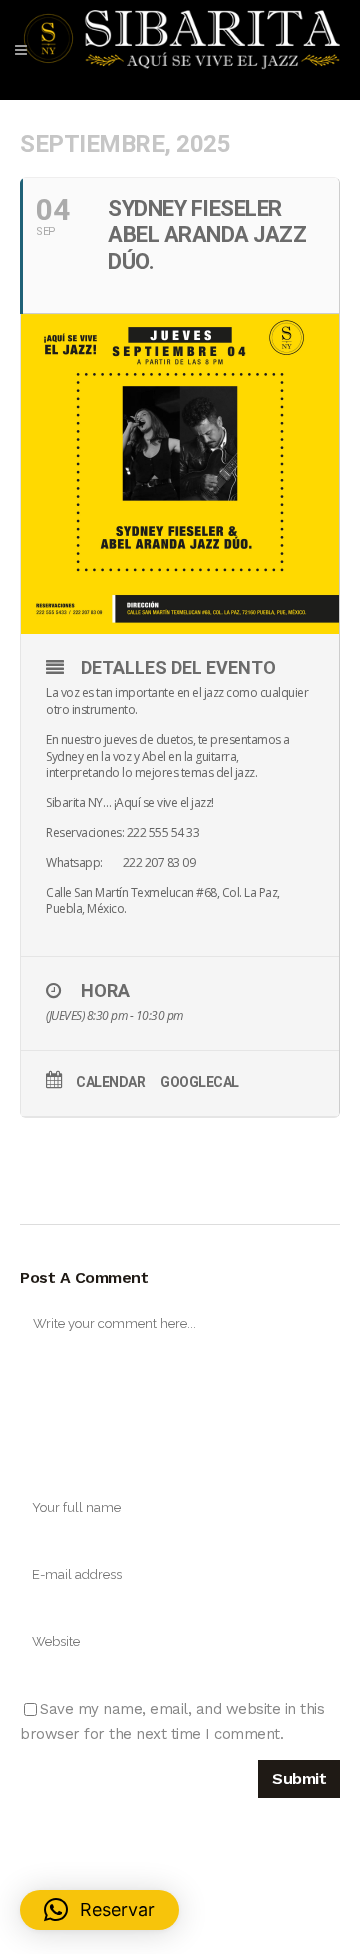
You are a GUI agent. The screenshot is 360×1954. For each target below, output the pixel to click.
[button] (99, 1910)
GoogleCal (199, 1082)
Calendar (110, 1082)
